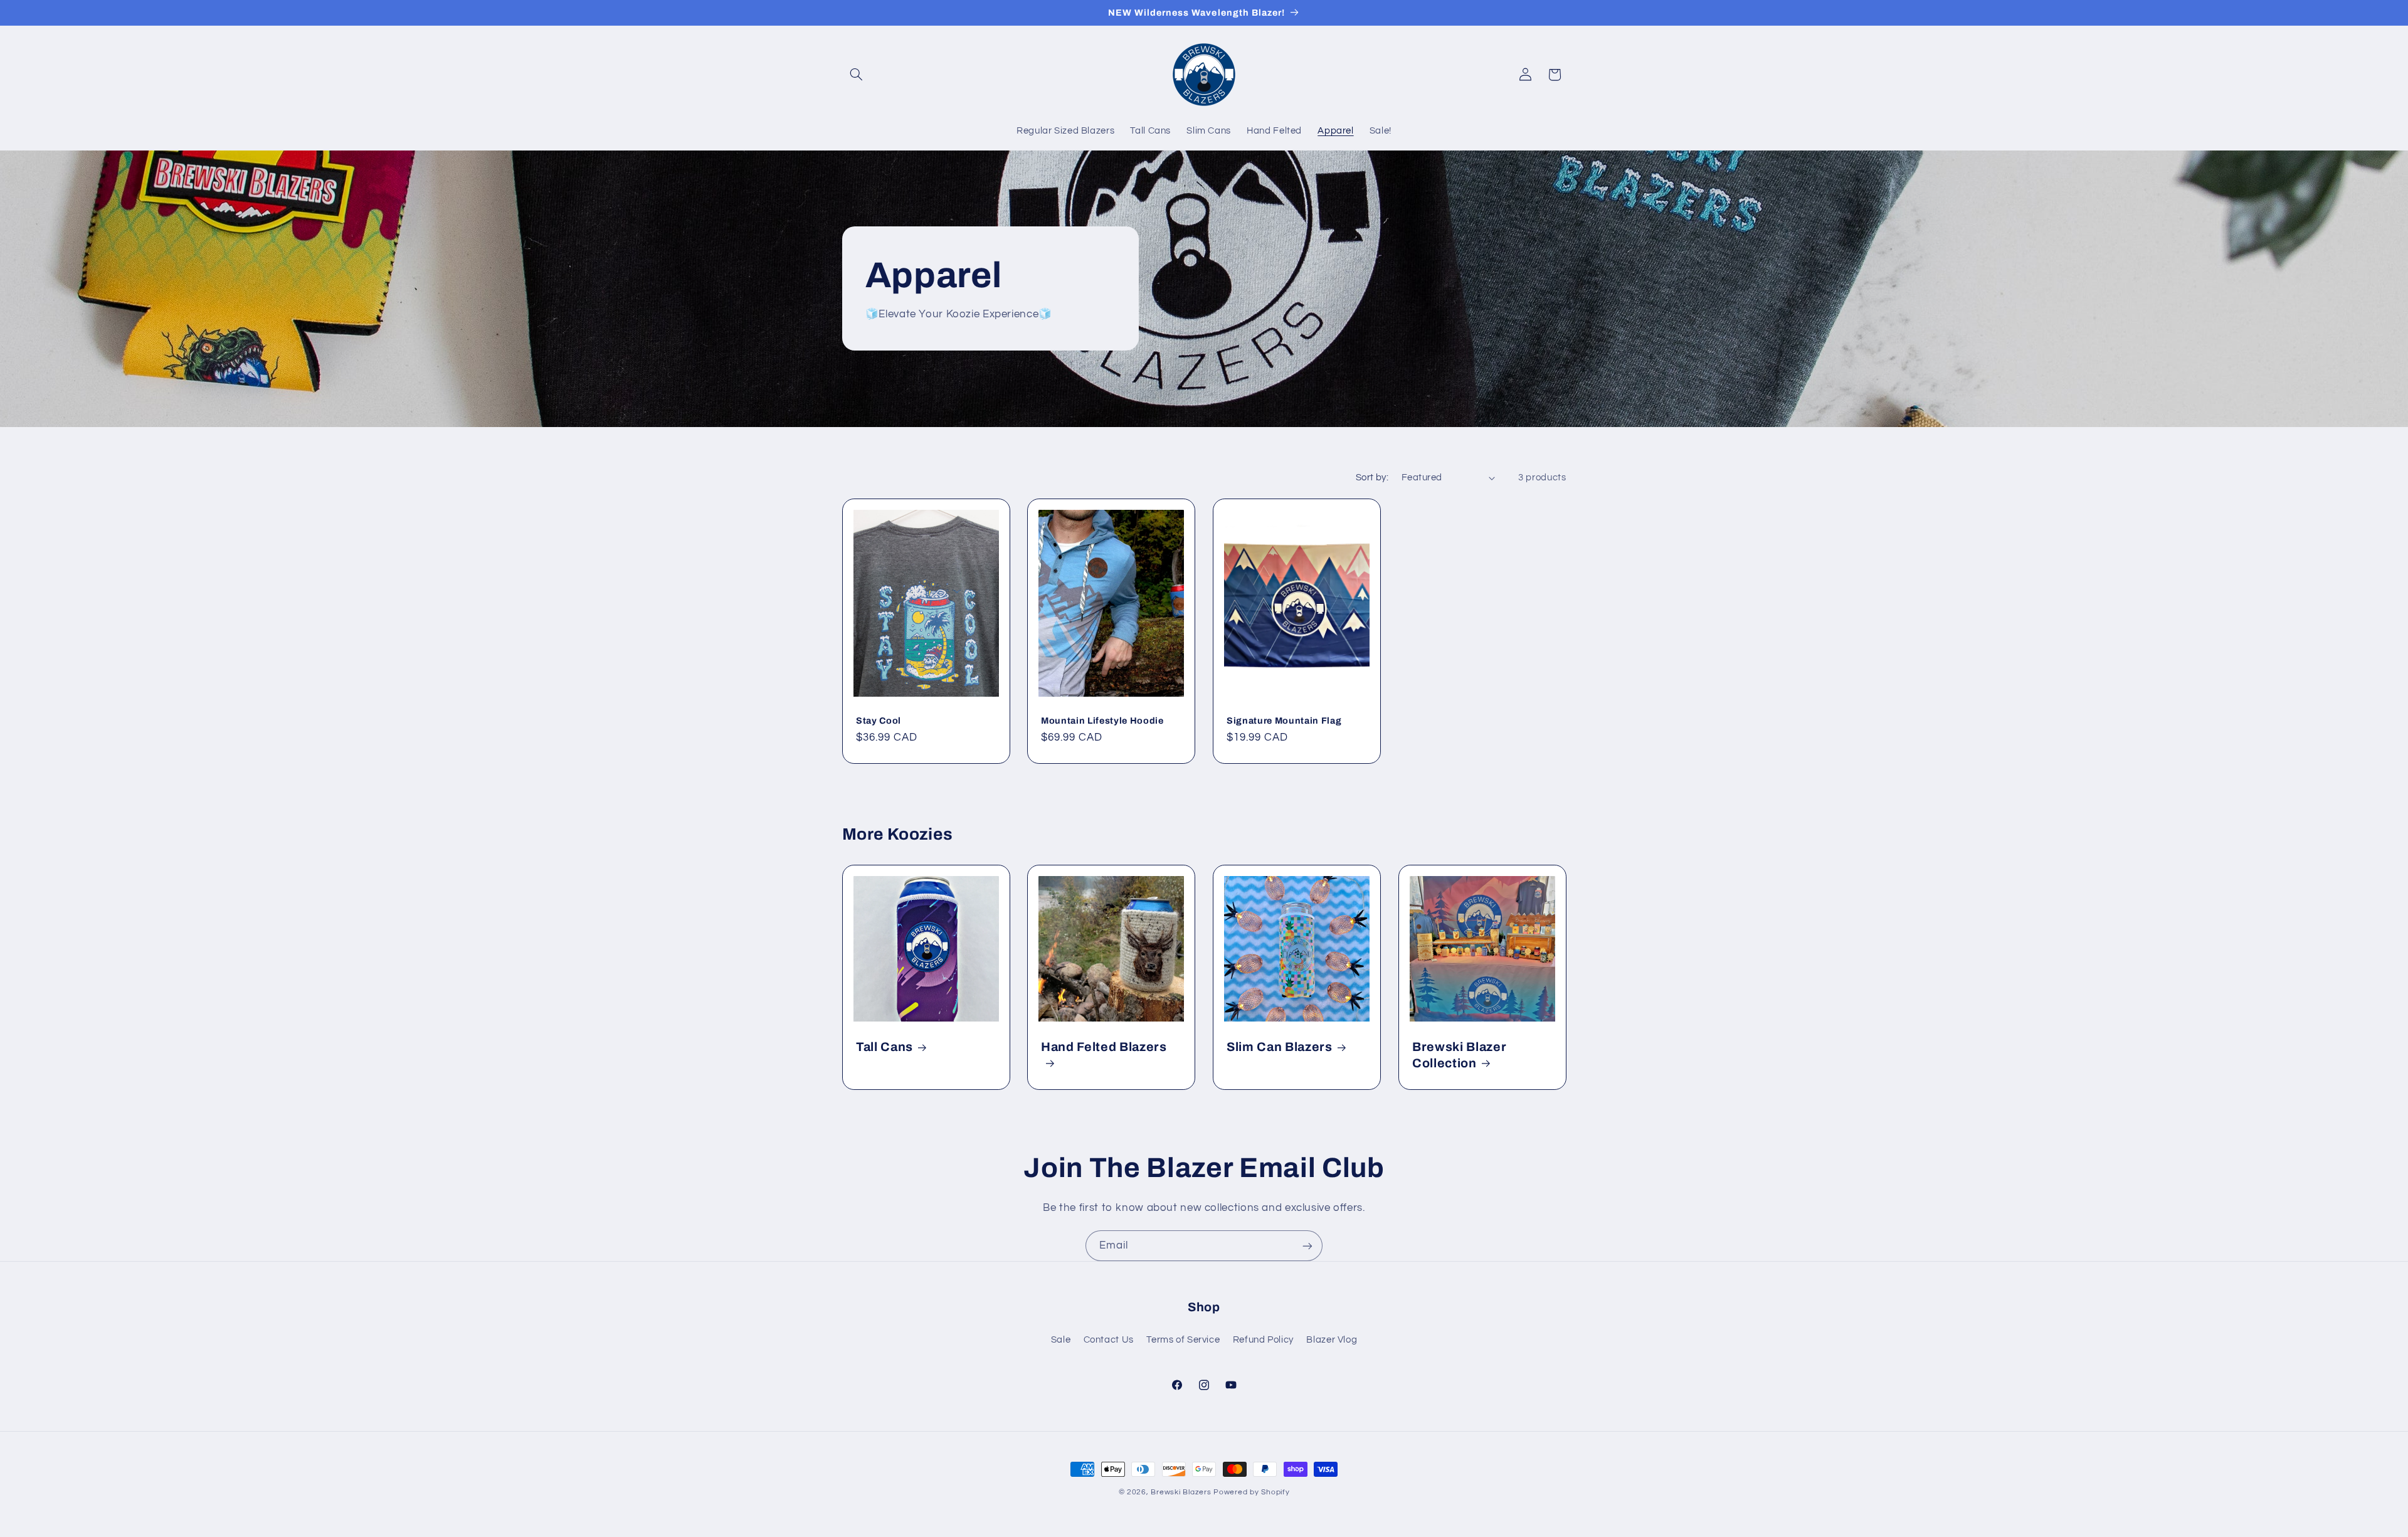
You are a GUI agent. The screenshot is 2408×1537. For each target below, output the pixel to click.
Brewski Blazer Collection (1459, 1055)
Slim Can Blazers (1280, 1048)
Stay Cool (879, 721)
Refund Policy (1263, 1340)
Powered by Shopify (1251, 1492)
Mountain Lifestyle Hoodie (1102, 721)
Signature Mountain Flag (1284, 721)
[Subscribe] (1307, 1246)
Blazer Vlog (1332, 1340)
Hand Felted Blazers (1104, 1048)
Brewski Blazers (1181, 1492)
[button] (857, 75)
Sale (1061, 1340)
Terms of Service (1183, 1340)
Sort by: (1372, 478)
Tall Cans (885, 1048)
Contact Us (1109, 1340)
